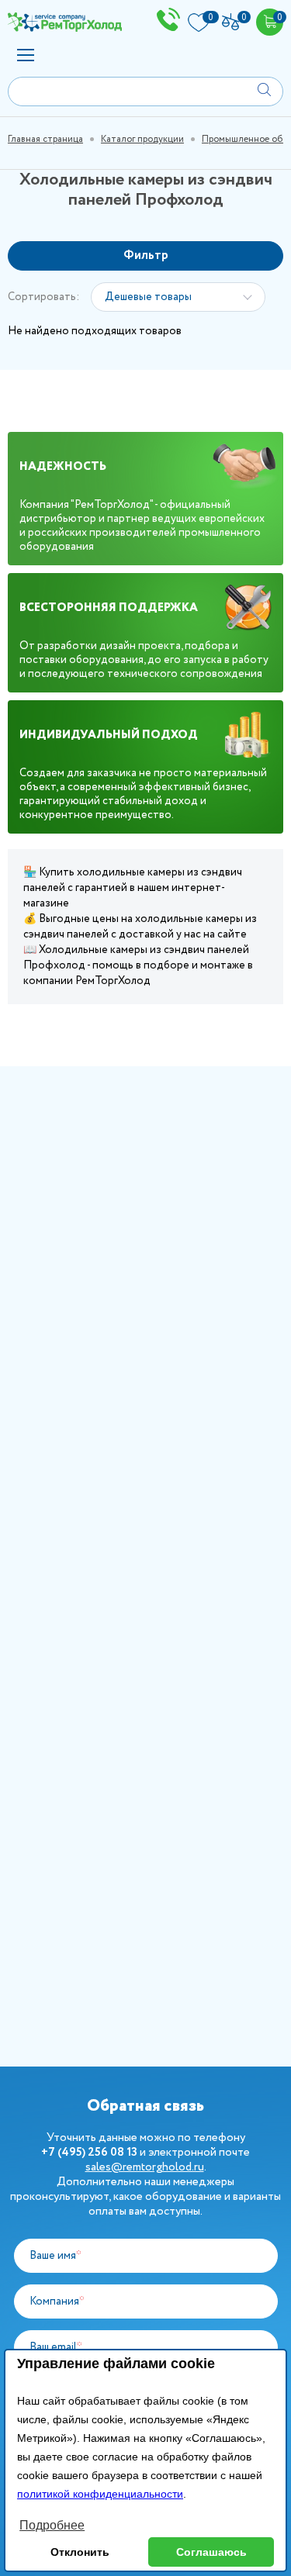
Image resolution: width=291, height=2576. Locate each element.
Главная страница (45, 139)
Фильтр (146, 256)
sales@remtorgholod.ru (145, 2167)
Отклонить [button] (80, 2552)
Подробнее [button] (52, 2525)
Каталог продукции (142, 139)
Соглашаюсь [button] (211, 2552)
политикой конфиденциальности (100, 2494)
